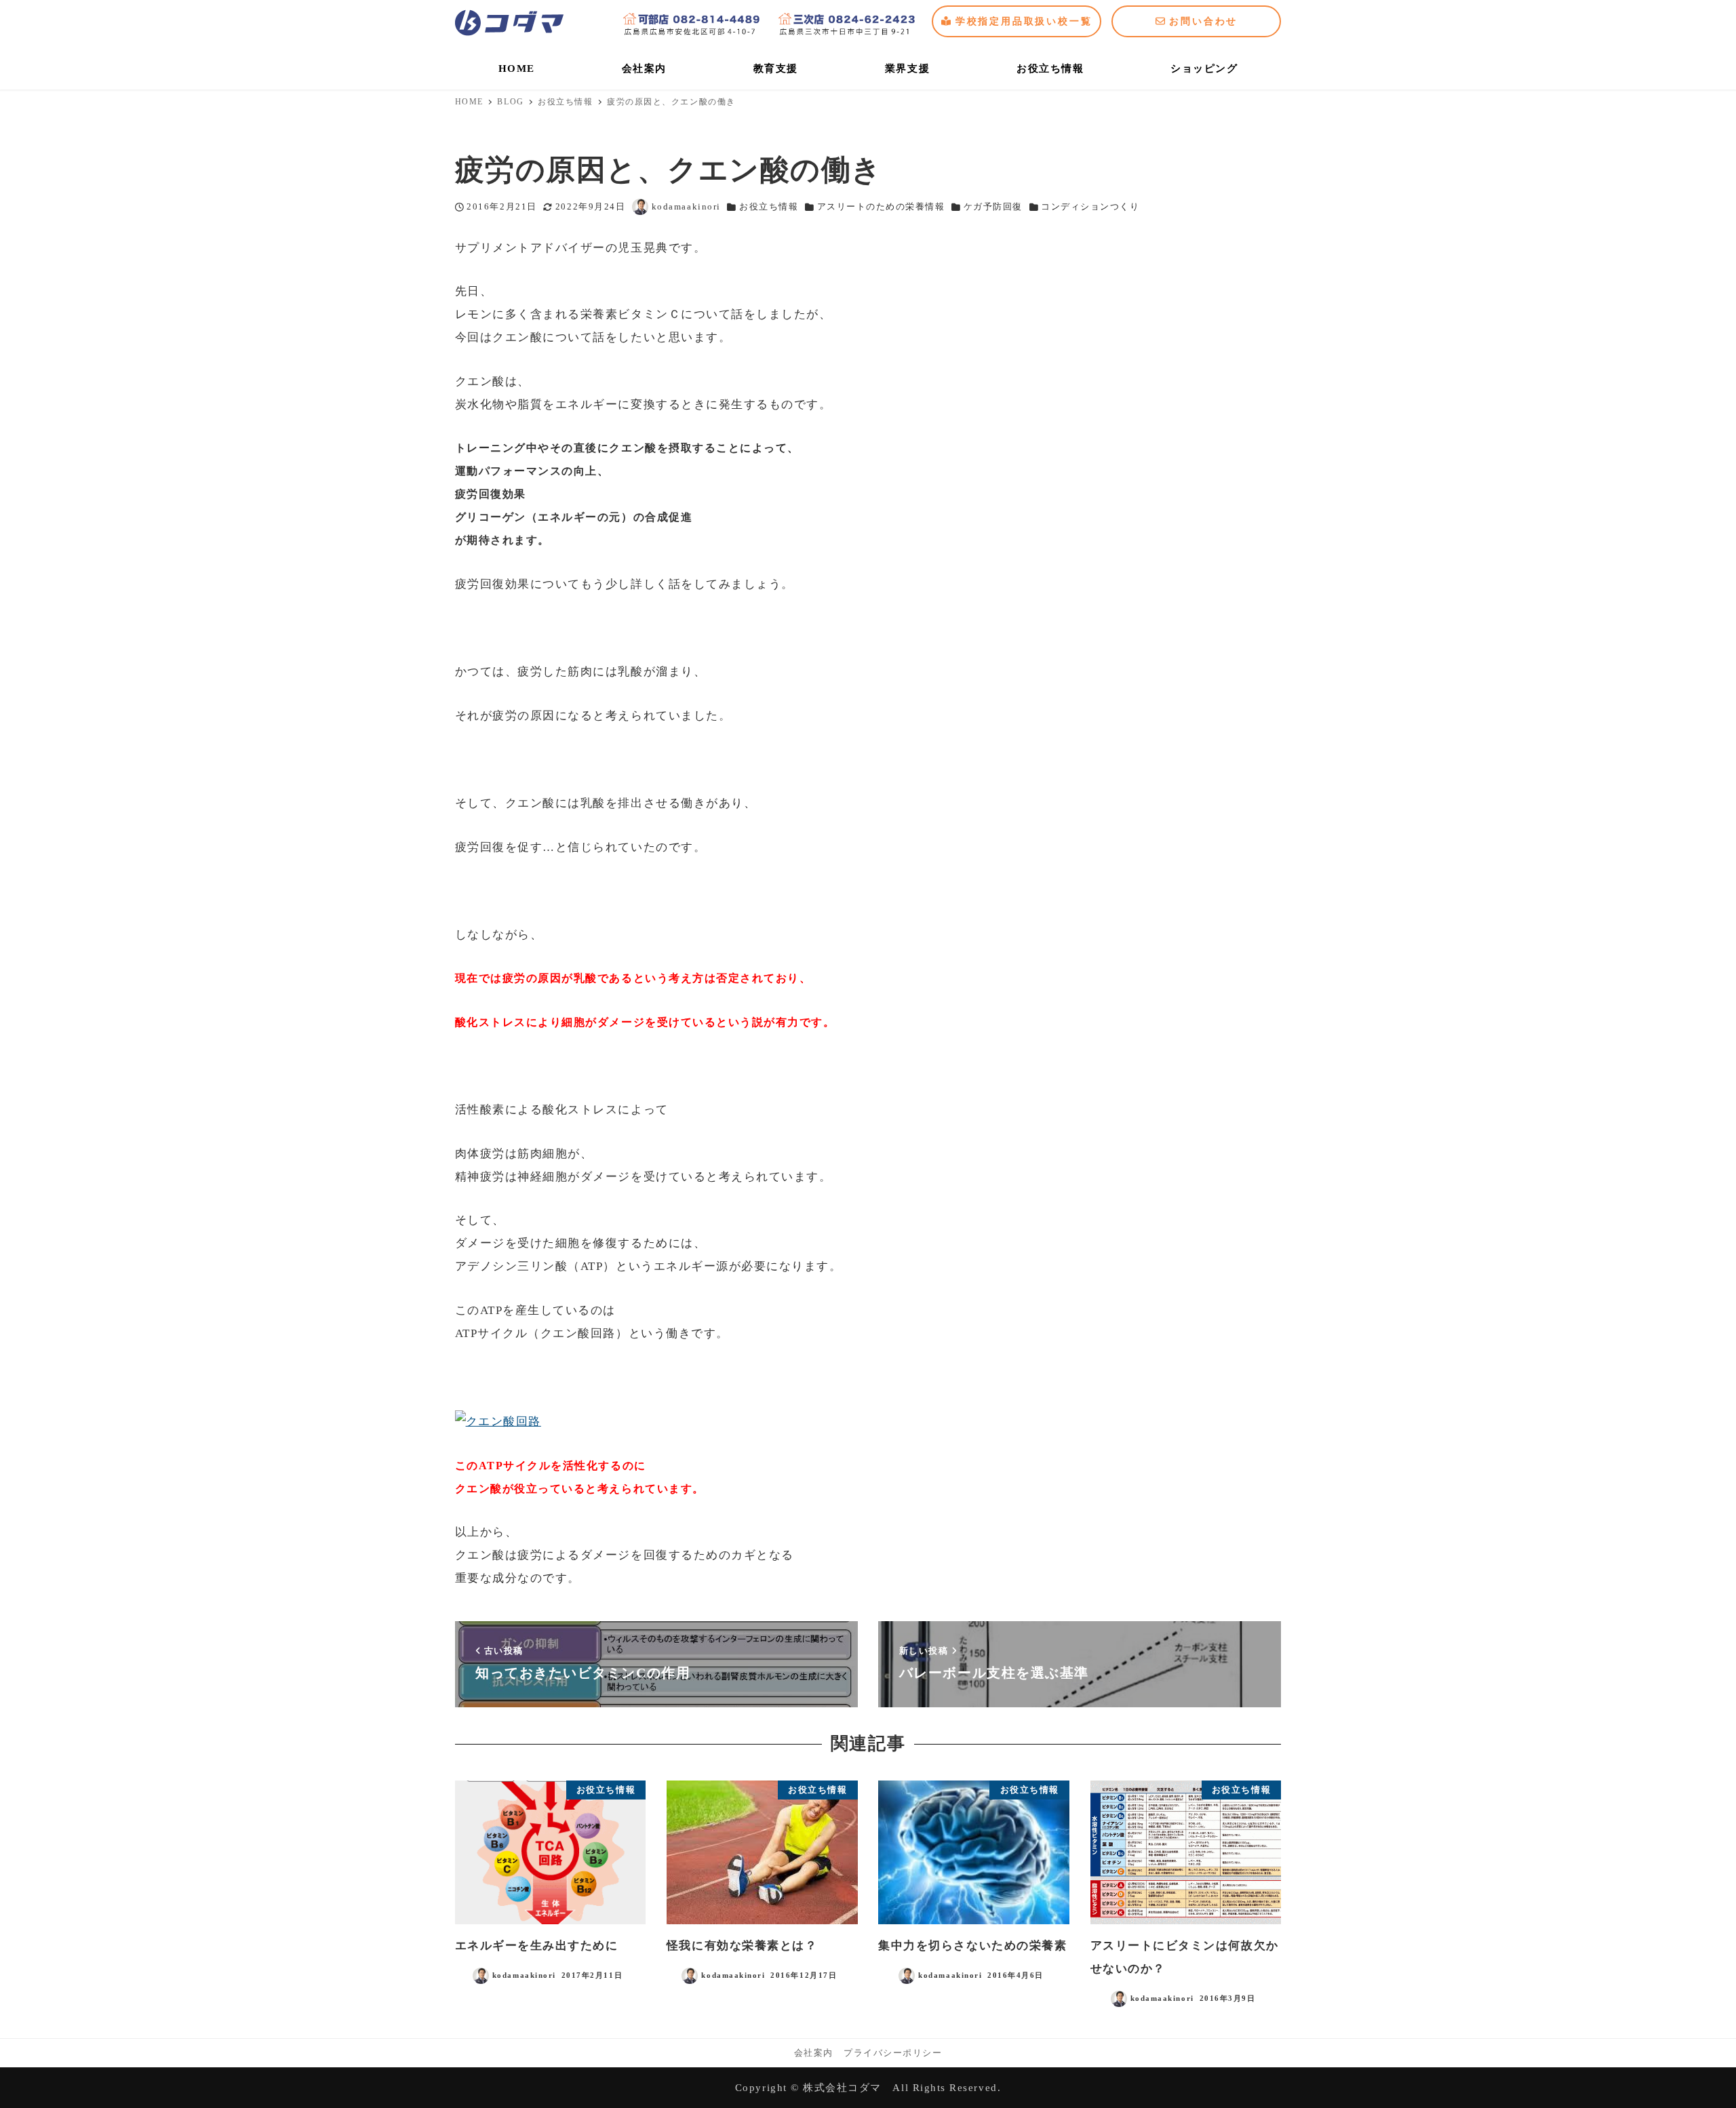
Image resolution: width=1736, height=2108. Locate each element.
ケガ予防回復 (993, 207)
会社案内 (814, 2053)
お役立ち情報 (769, 207)
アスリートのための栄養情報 (881, 207)
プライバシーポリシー (893, 2053)
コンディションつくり (1090, 207)
